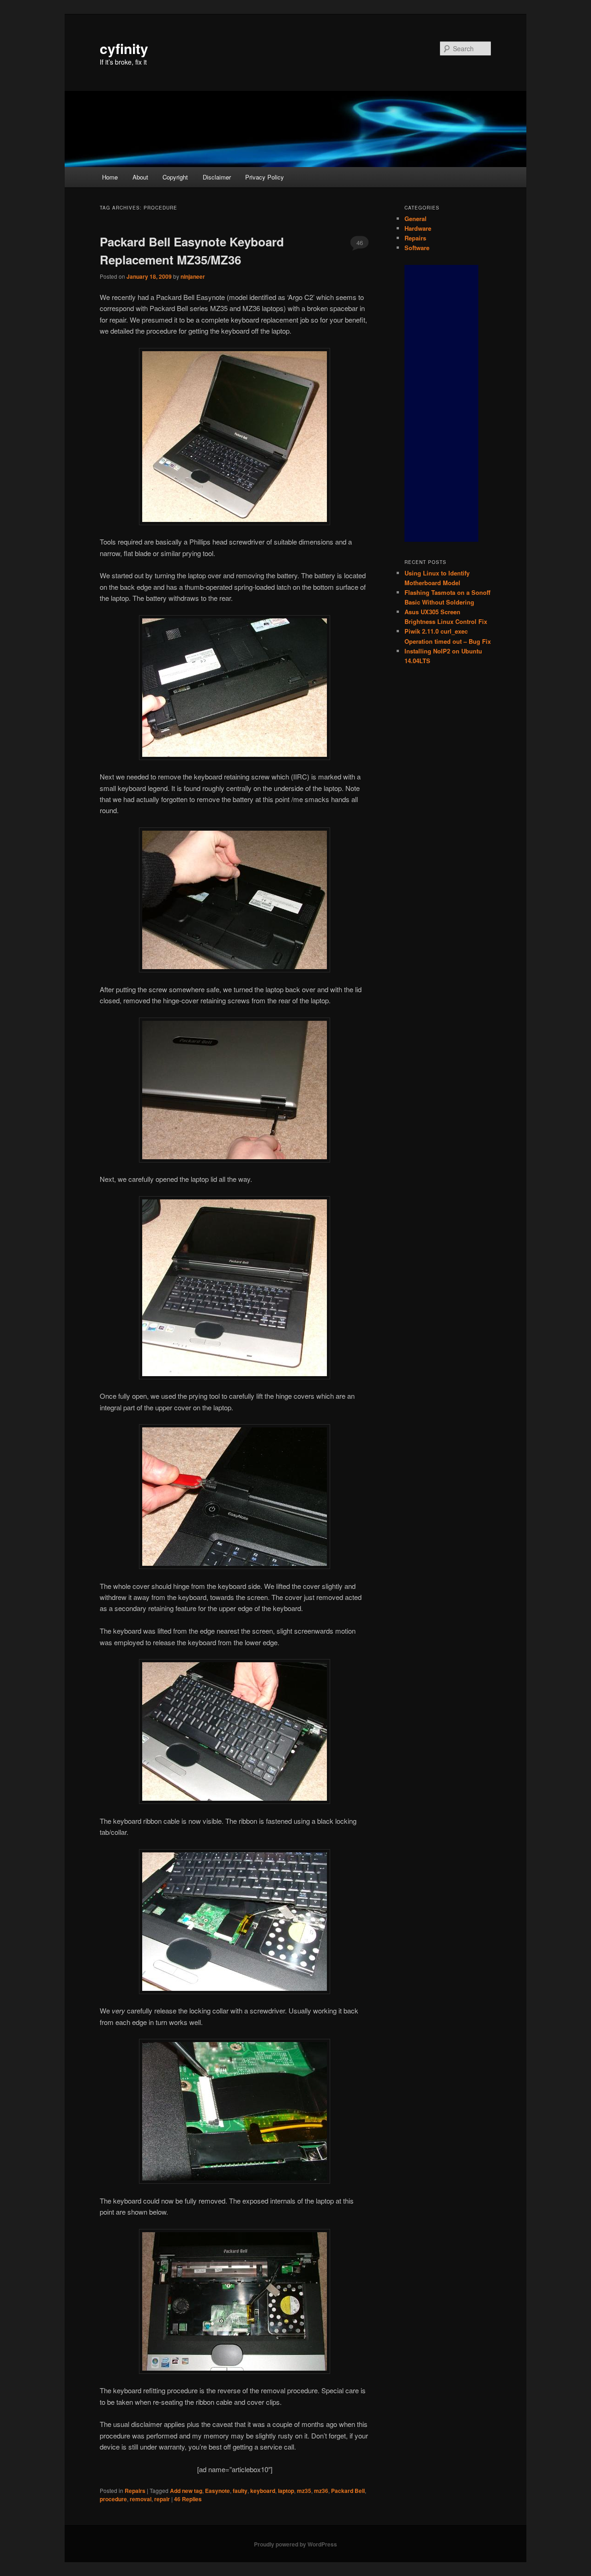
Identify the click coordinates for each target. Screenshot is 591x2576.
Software (417, 248)
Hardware (418, 228)
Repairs (135, 2491)
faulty (240, 2491)
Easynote (217, 2491)
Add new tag (186, 2491)
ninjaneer (193, 276)
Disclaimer (217, 177)
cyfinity (124, 48)
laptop (286, 2491)
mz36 (321, 2491)
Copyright (175, 177)
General (416, 219)
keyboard (263, 2491)
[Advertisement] (441, 403)
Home (110, 177)
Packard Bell (348, 2491)
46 (360, 243)
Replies (188, 2499)
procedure (113, 2499)
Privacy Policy (265, 177)
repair (162, 2499)
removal (141, 2499)
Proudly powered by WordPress (295, 2544)
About (140, 177)
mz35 (304, 2491)
